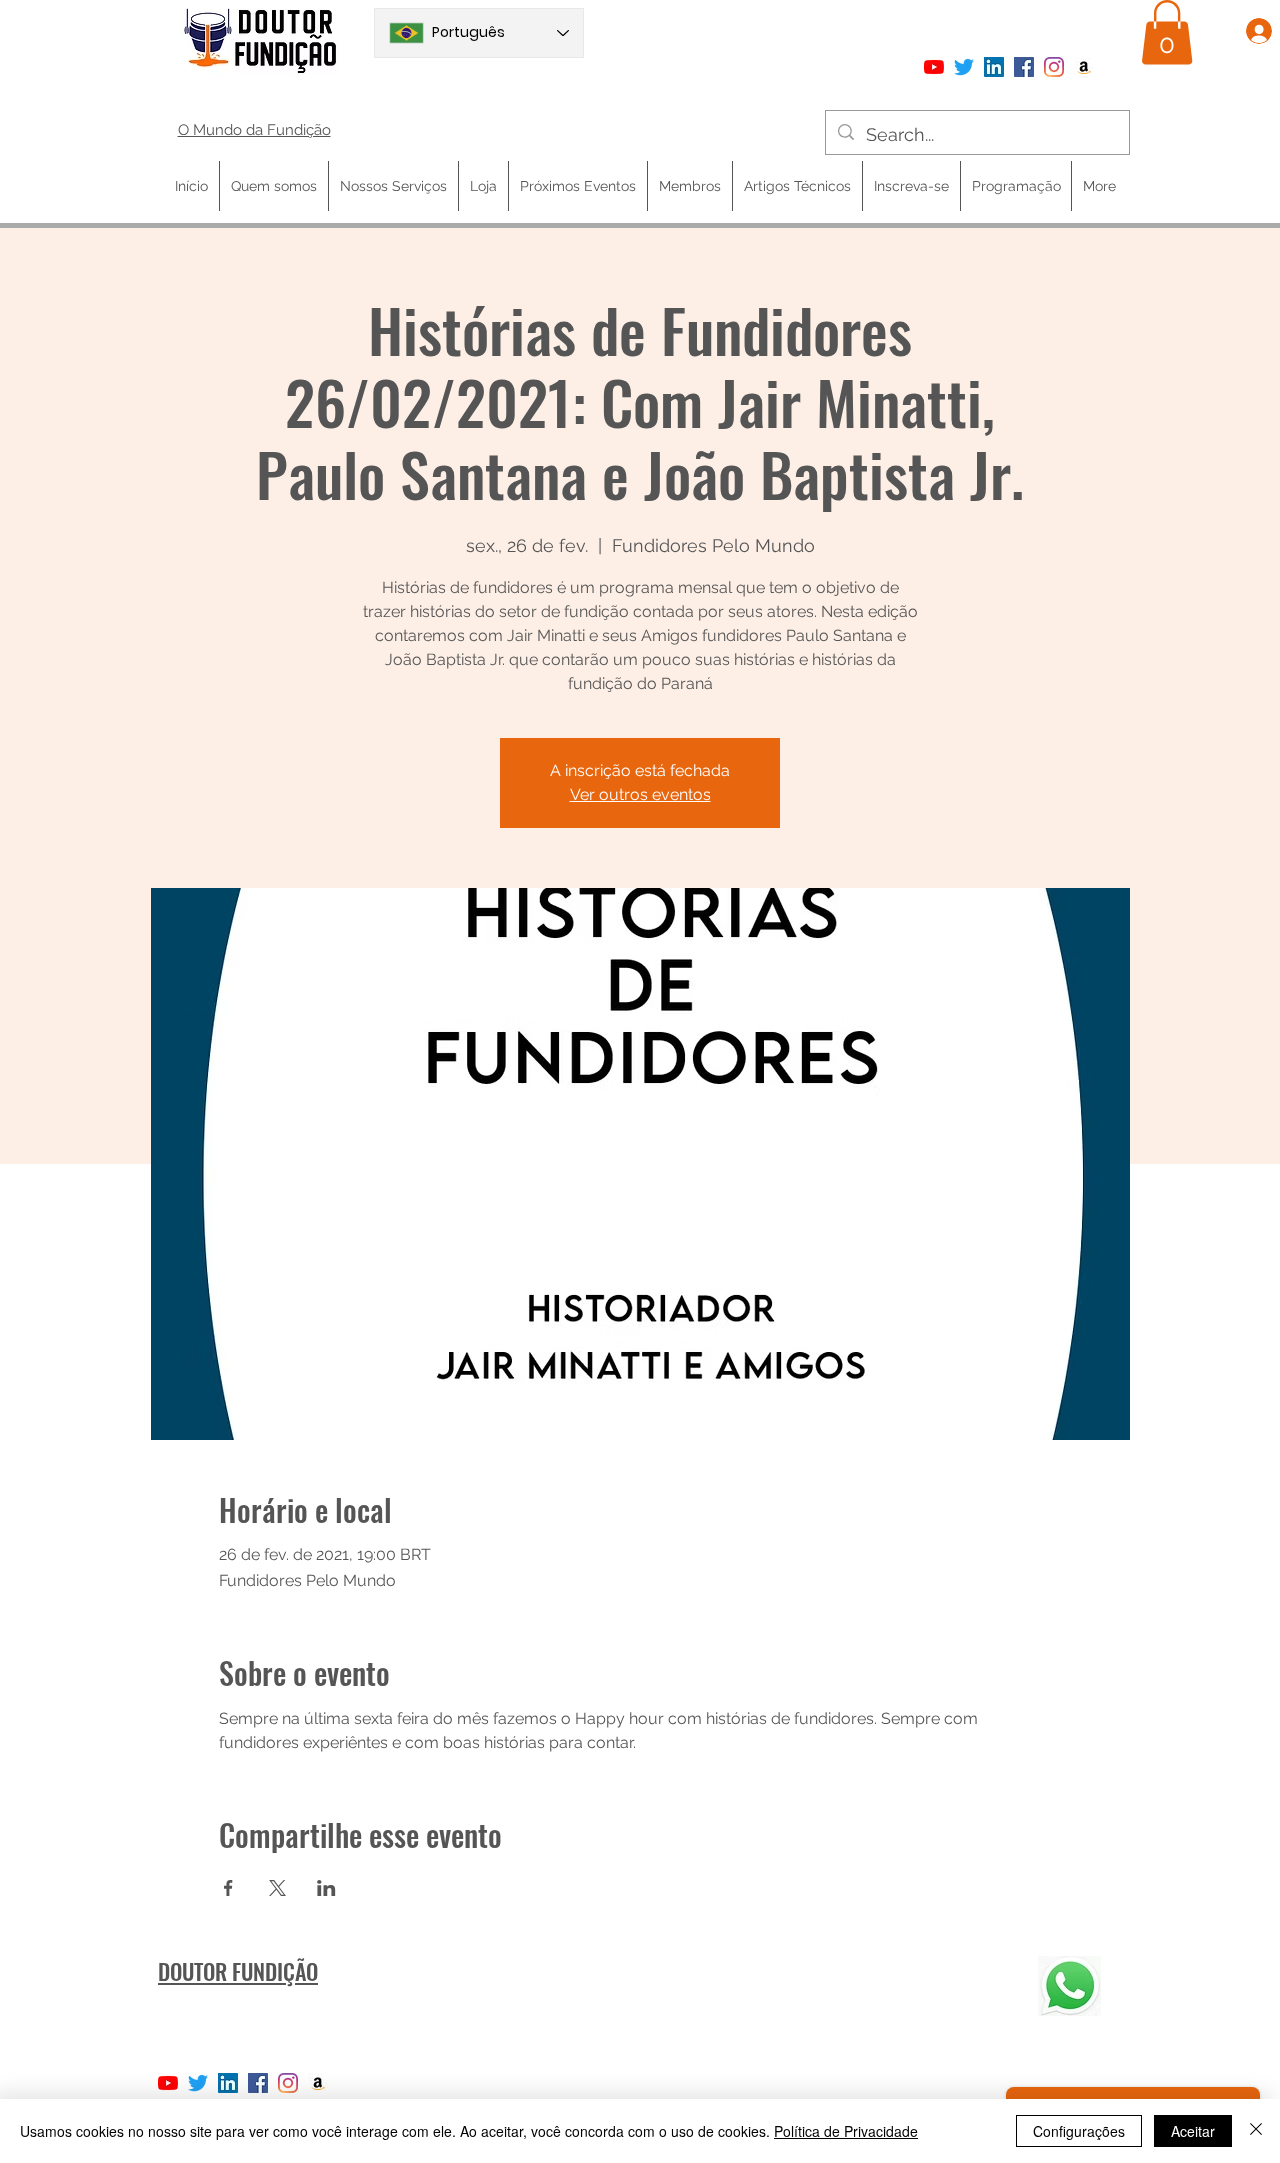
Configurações (1079, 2131)
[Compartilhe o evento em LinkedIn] (326, 1888)
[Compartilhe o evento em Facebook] (228, 1888)
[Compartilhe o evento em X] (277, 1888)
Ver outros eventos (640, 794)
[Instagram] (1054, 67)
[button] (1167, 32)
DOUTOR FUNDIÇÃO (238, 1971)
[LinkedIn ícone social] (994, 67)
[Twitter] (964, 67)
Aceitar (1193, 2131)
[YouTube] (934, 67)
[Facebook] (1024, 67)
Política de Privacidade (846, 2131)
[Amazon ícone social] (1084, 67)
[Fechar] (1256, 2131)
